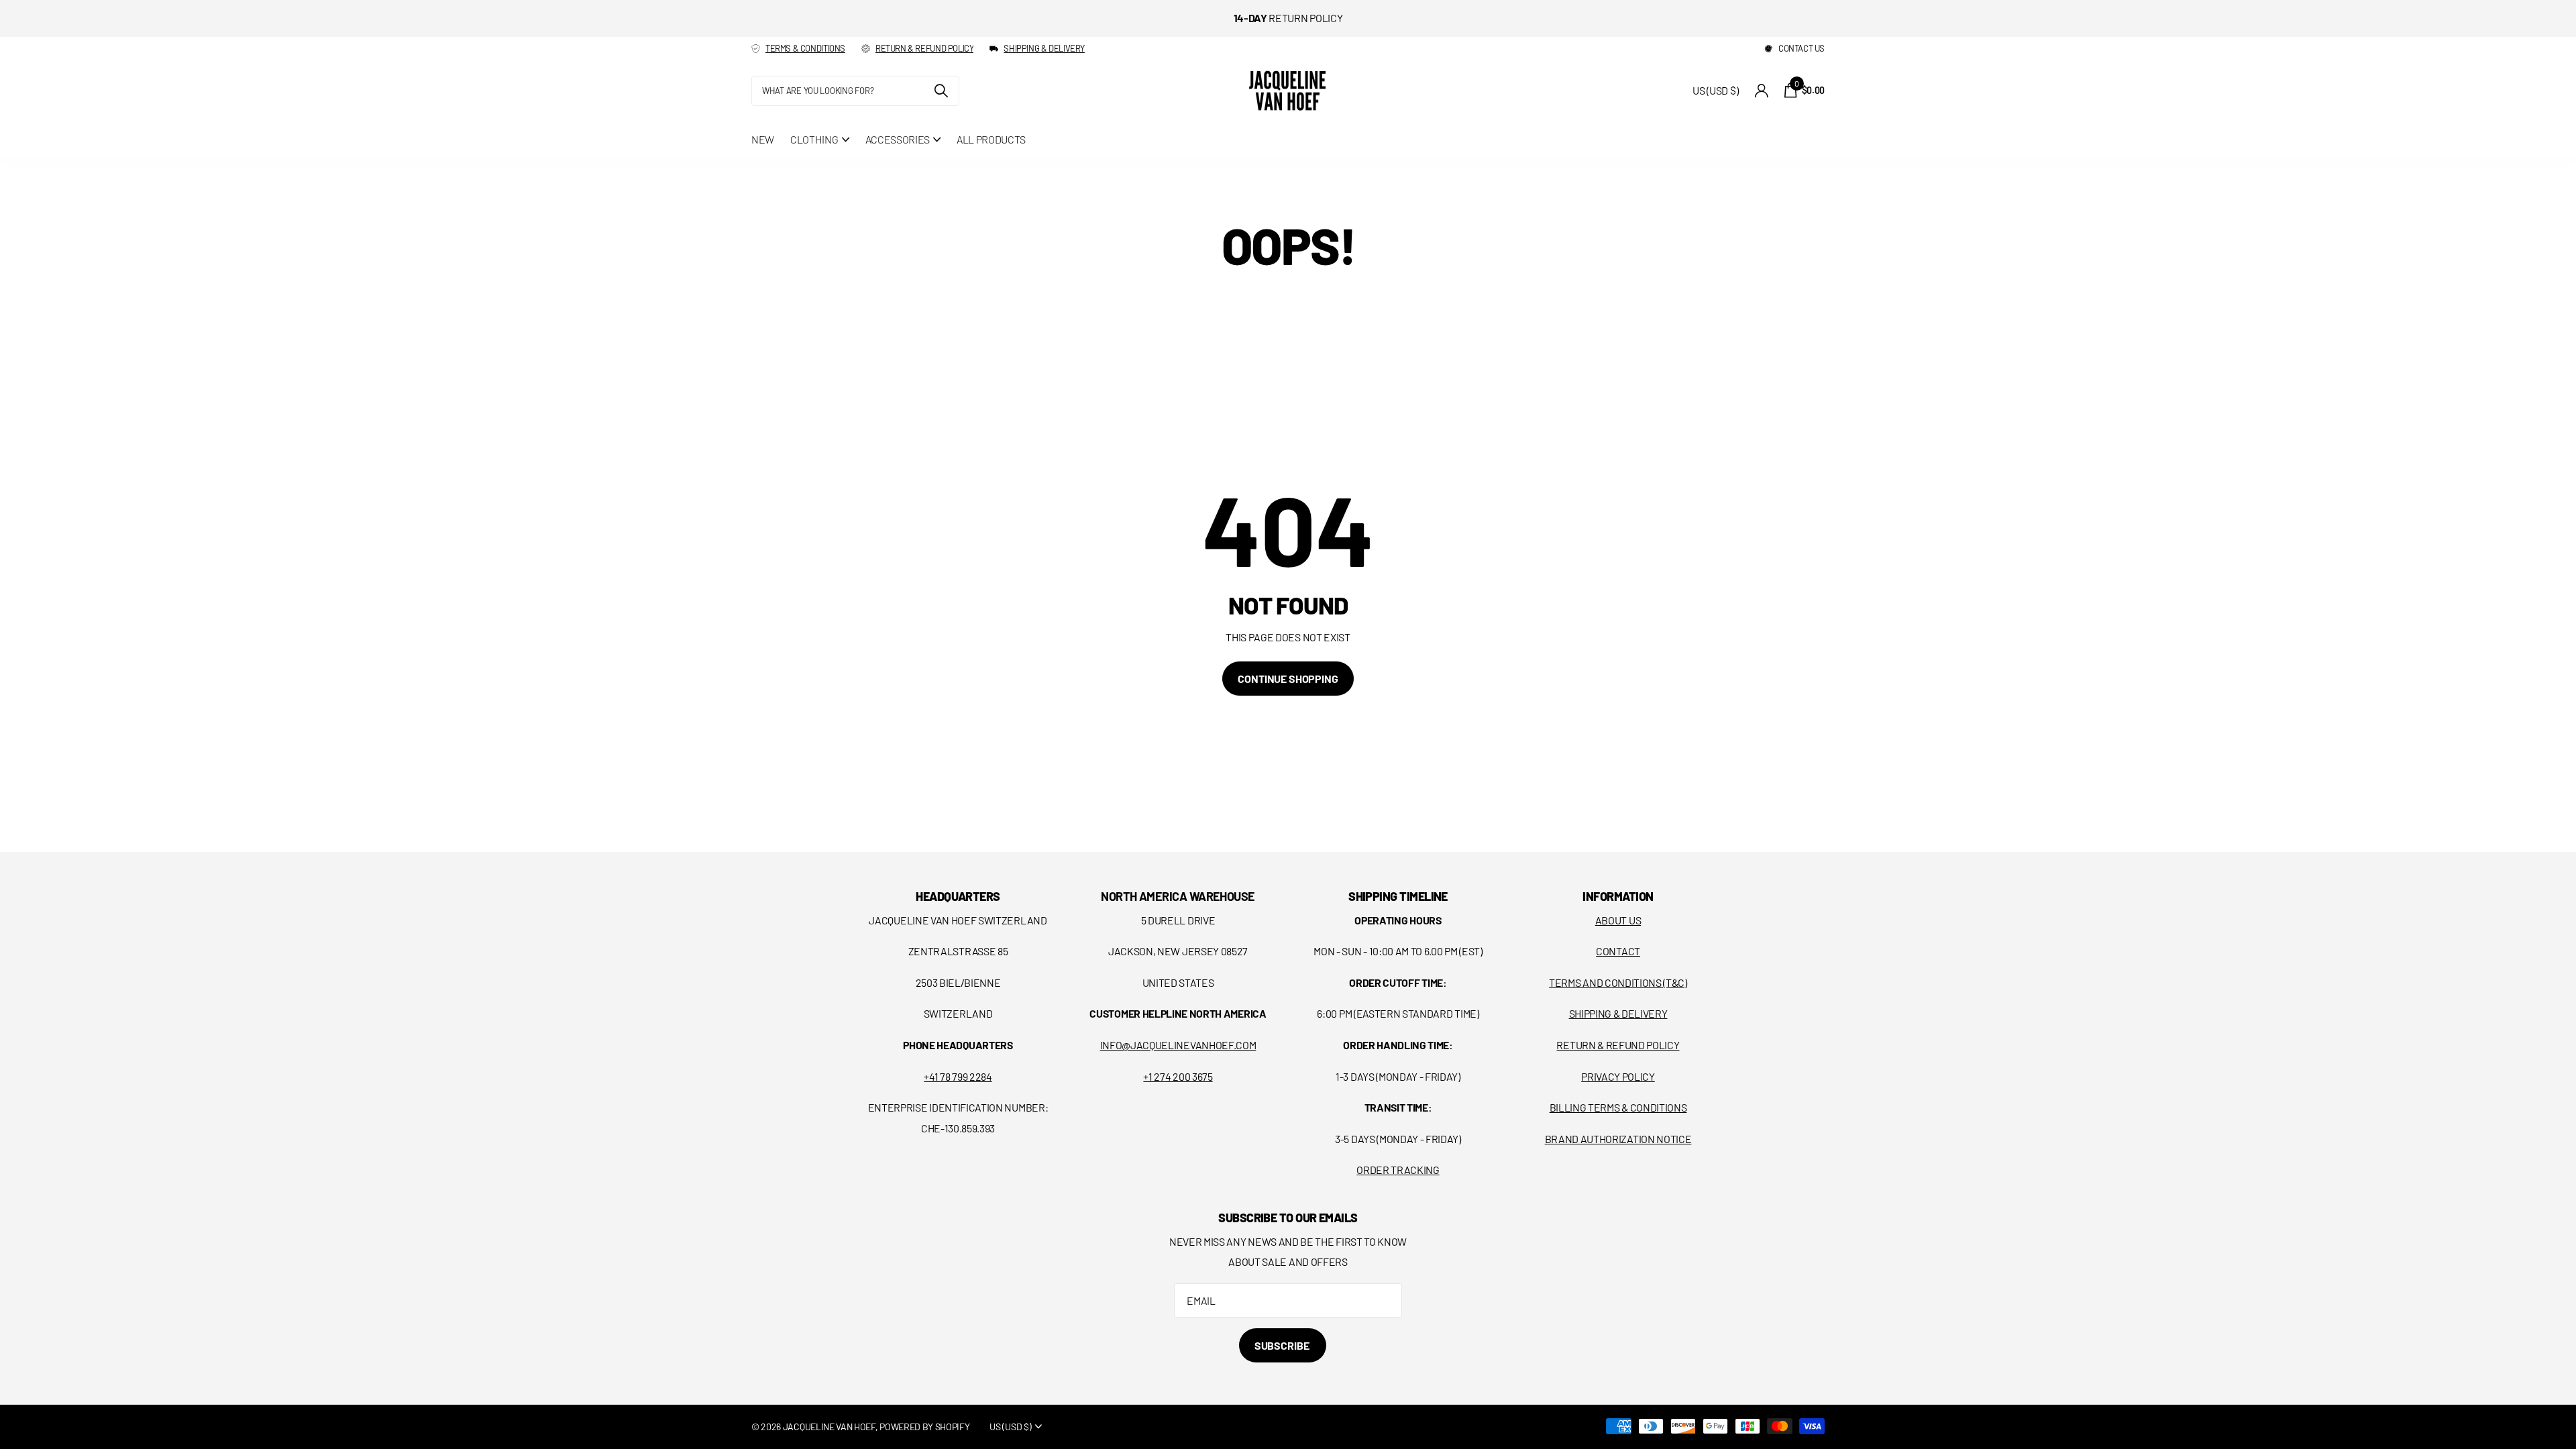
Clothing (814, 139)
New (763, 139)
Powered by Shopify (924, 1427)
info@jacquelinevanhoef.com (1178, 1045)
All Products (991, 139)
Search (941, 91)
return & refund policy (924, 48)
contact (1618, 951)
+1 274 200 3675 (1178, 1076)
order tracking (1398, 1170)
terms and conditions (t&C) (1618, 982)
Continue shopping (1288, 679)
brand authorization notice (1618, 1139)
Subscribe (1283, 1345)
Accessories (898, 139)
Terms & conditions (805, 48)
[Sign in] (1761, 91)
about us (1618, 920)
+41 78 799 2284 (958, 1076)
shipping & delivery (1044, 48)
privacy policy (1618, 1076)
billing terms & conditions (1618, 1107)
